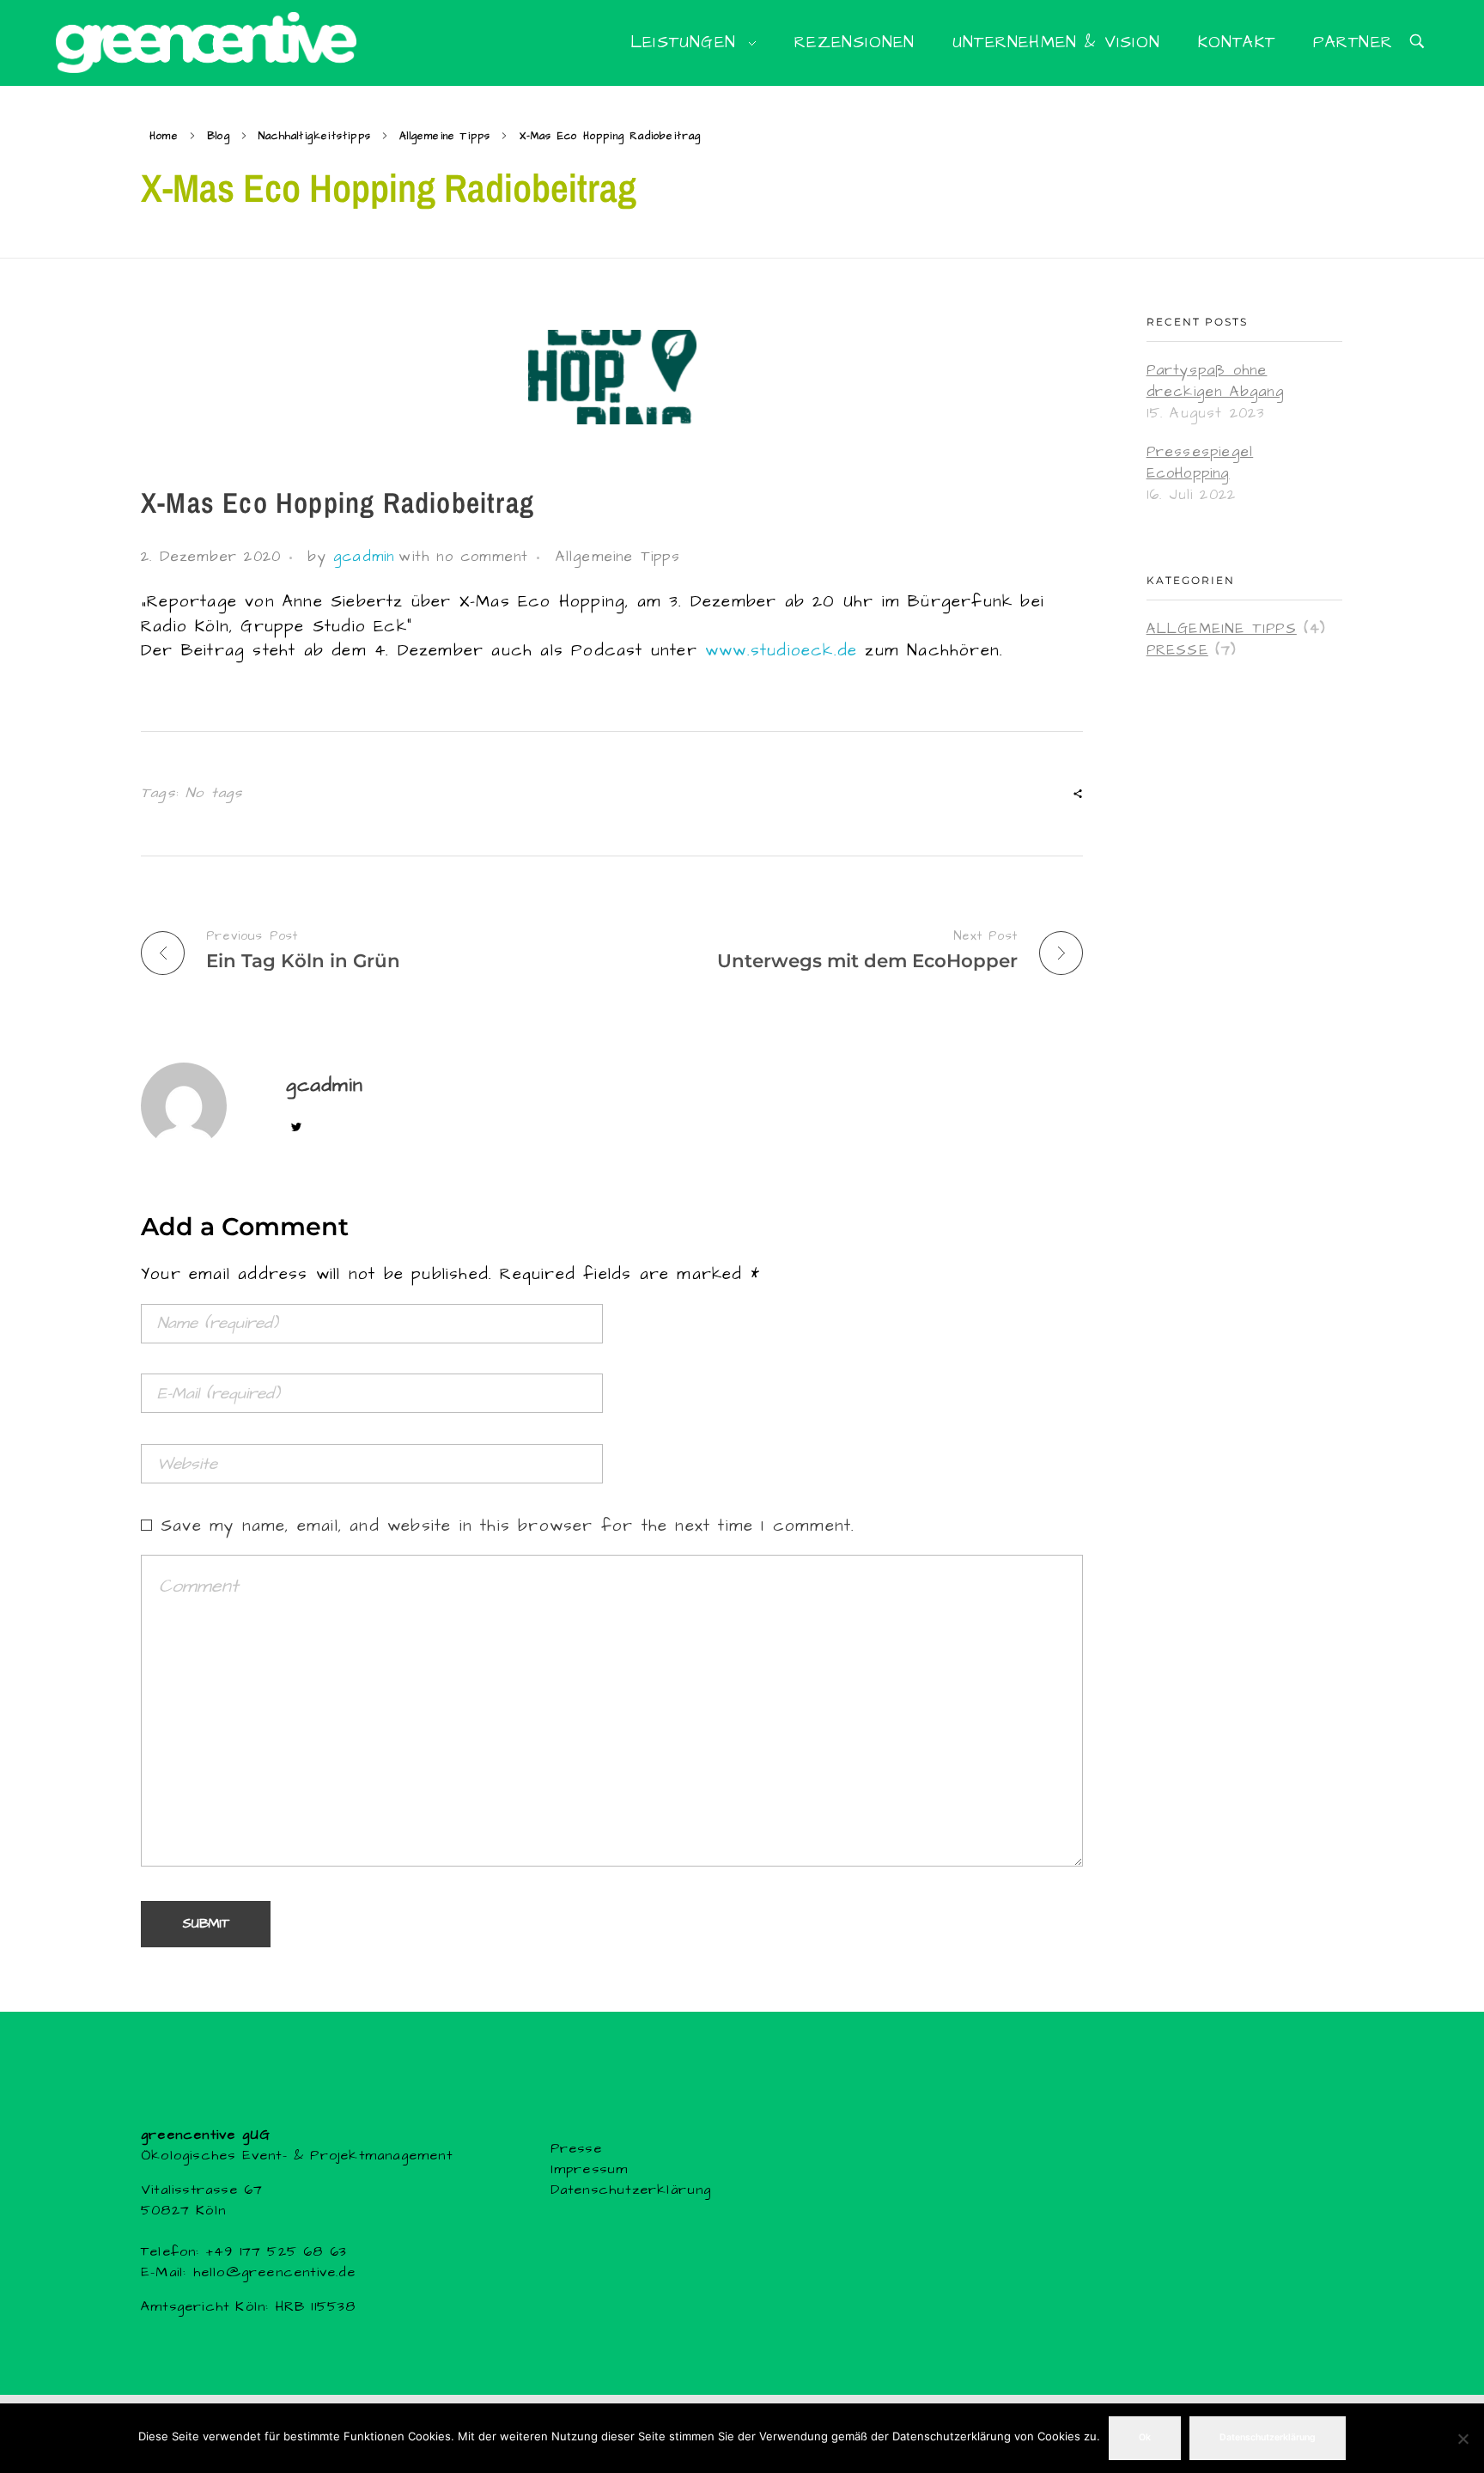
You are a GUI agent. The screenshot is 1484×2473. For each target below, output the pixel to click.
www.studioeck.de (781, 651)
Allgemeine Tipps (445, 136)
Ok (1145, 2437)
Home (164, 136)
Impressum (590, 2169)
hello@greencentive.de (271, 2272)
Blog (219, 136)
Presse (1177, 651)
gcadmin (364, 557)
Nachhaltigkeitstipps (315, 136)
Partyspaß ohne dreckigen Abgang (1215, 381)
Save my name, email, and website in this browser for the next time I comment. (508, 1526)
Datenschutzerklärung (631, 2190)
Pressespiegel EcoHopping (1200, 463)
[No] (1463, 2439)
